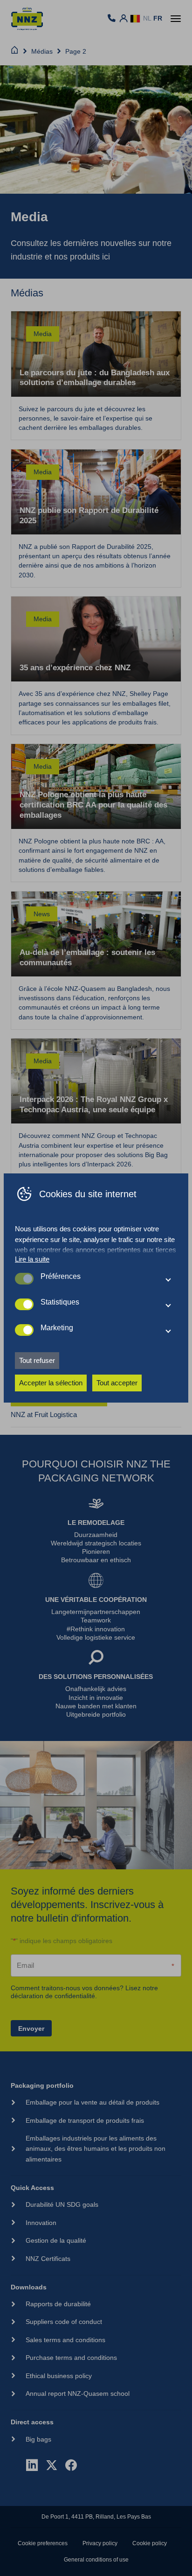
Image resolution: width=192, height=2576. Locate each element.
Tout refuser (37, 1360)
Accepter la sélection (51, 1383)
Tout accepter (117, 1383)
